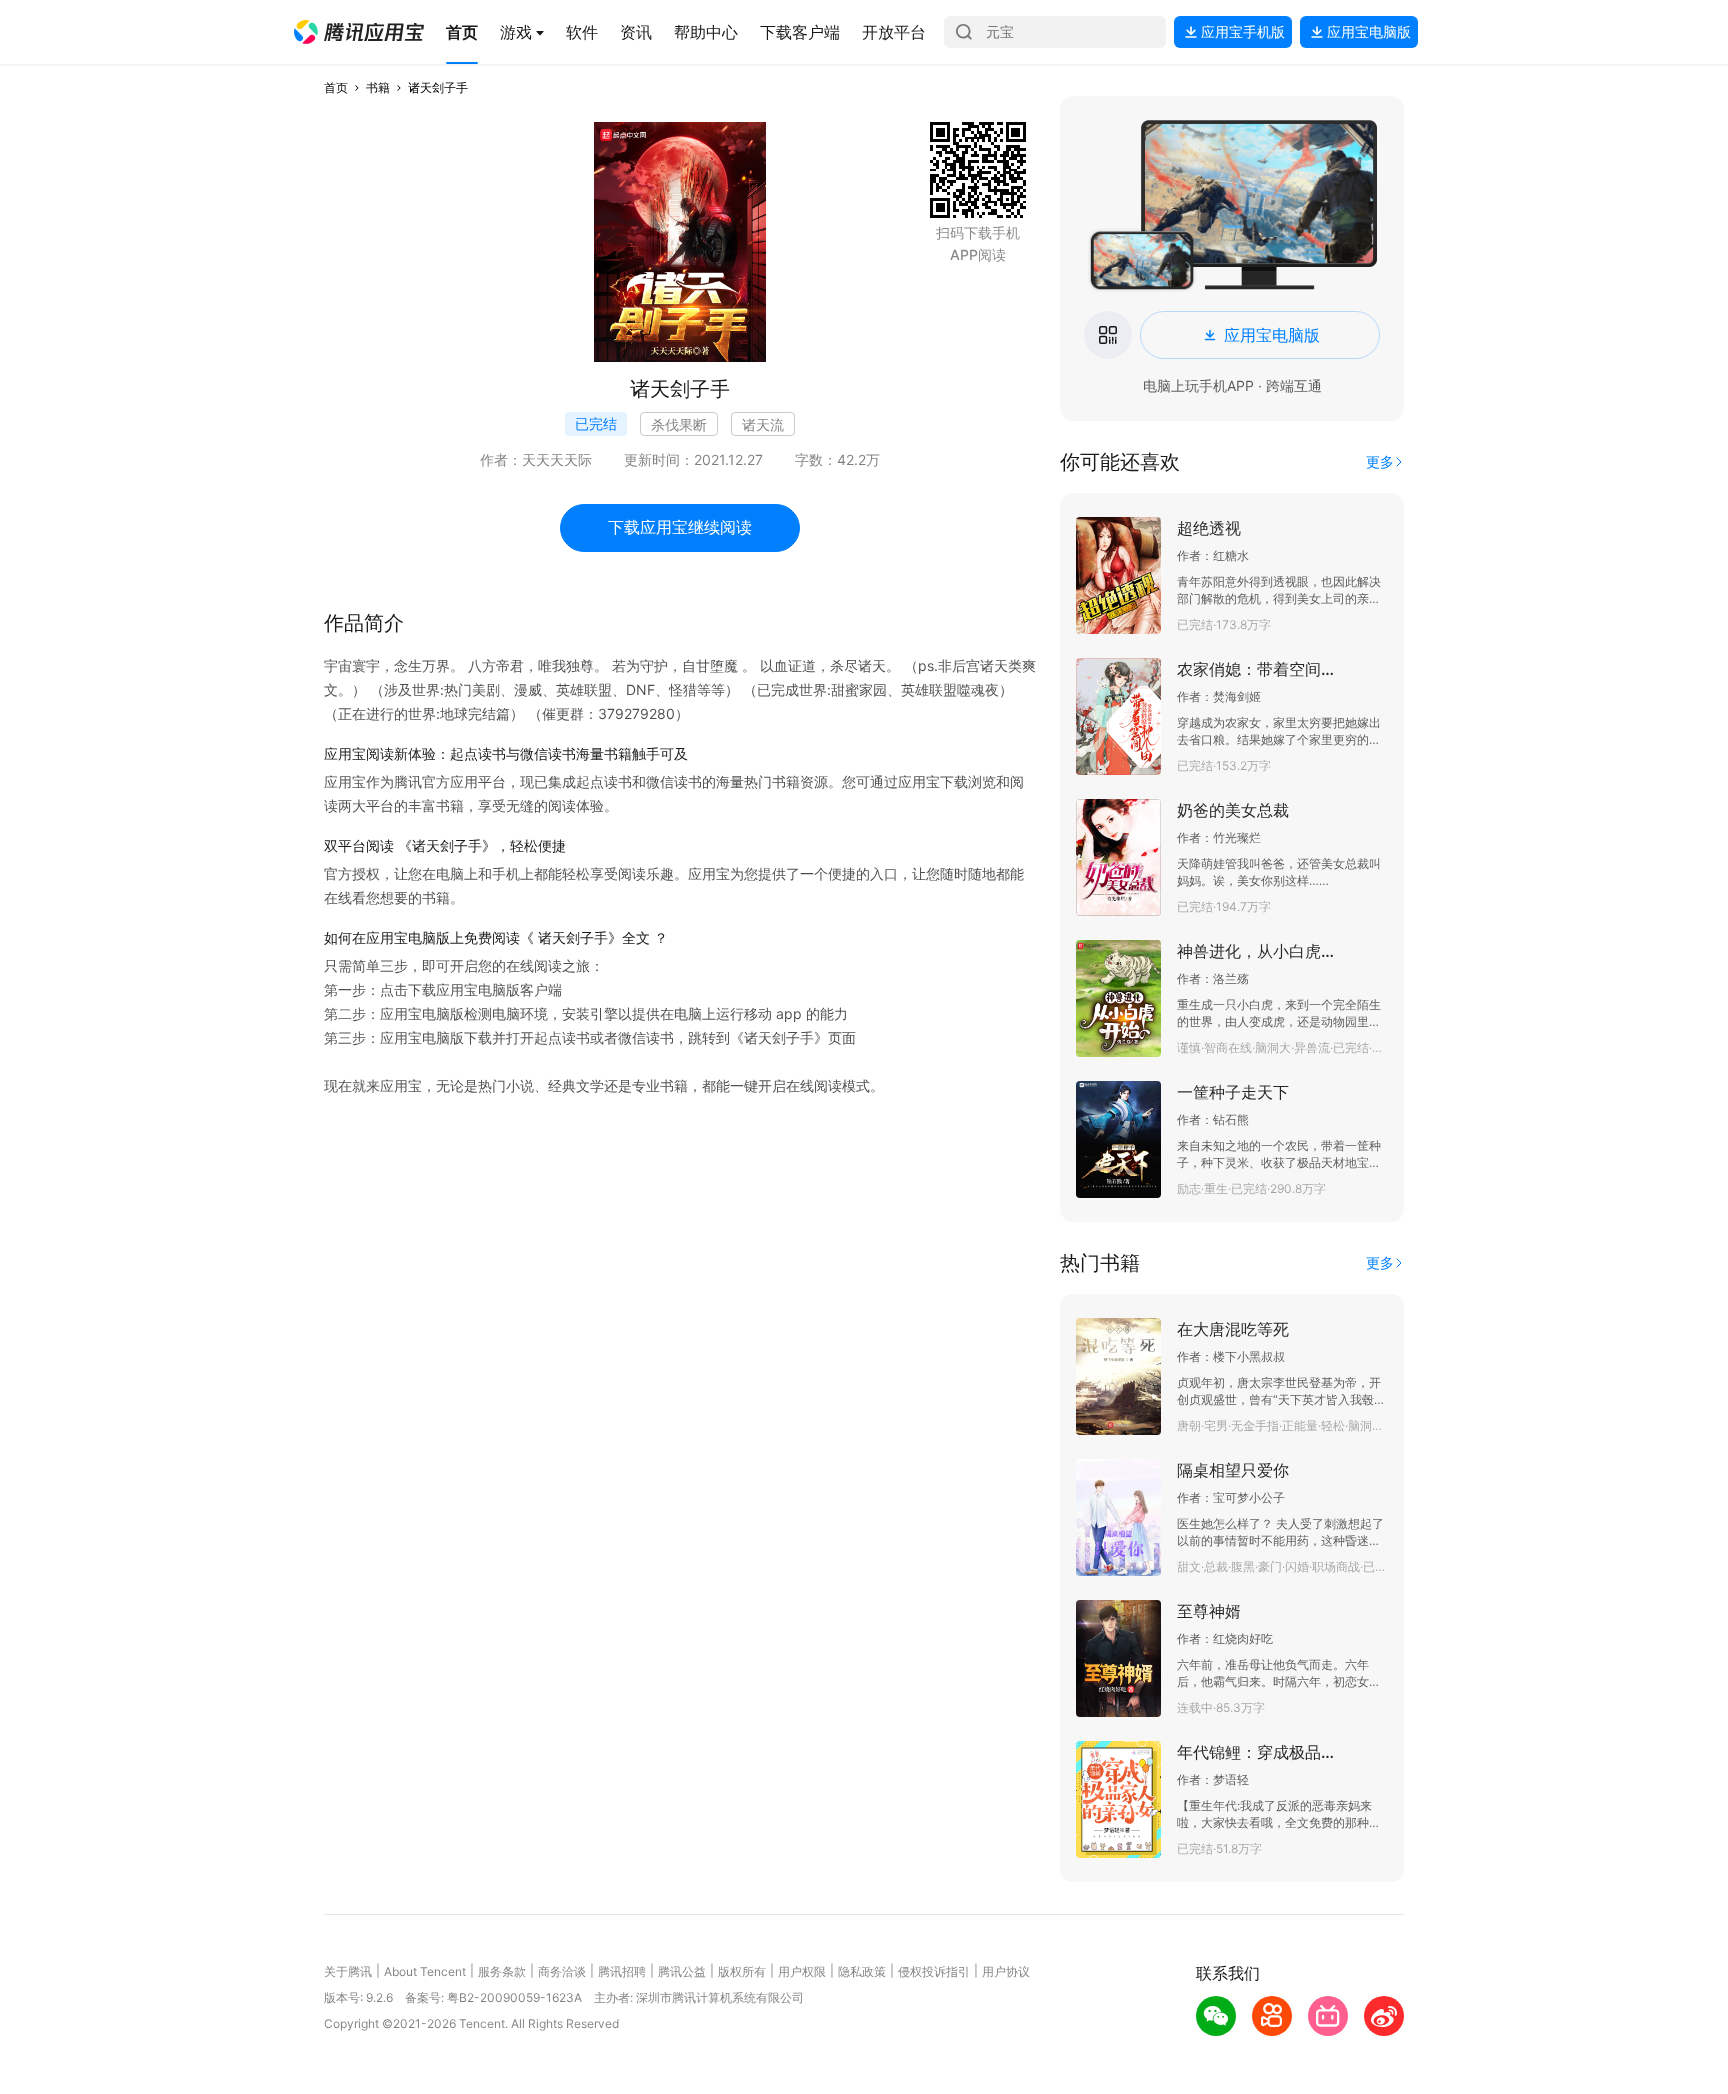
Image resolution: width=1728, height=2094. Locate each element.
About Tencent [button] (425, 1971)
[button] (359, 32)
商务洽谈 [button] (562, 1971)
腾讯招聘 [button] (622, 1971)
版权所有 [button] (742, 1971)
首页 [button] (336, 87)
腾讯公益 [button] (682, 1971)
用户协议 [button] (1006, 1971)
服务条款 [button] (502, 1971)
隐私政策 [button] (862, 1971)
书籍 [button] (378, 87)
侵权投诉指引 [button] (934, 1971)
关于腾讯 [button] (348, 1971)
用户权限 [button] (802, 1971)
